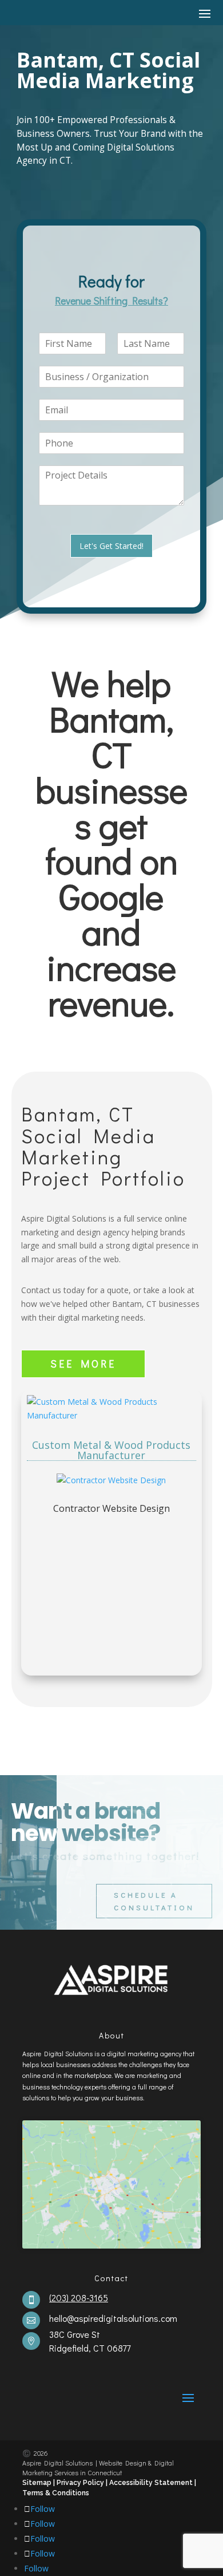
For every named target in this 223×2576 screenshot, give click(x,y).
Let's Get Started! (111, 546)
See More (83, 1364)
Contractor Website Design (111, 1508)
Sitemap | (39, 2483)
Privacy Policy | (82, 2483)
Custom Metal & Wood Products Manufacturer (111, 1450)
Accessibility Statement (152, 2483)
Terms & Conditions (56, 2493)
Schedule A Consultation (154, 1901)
